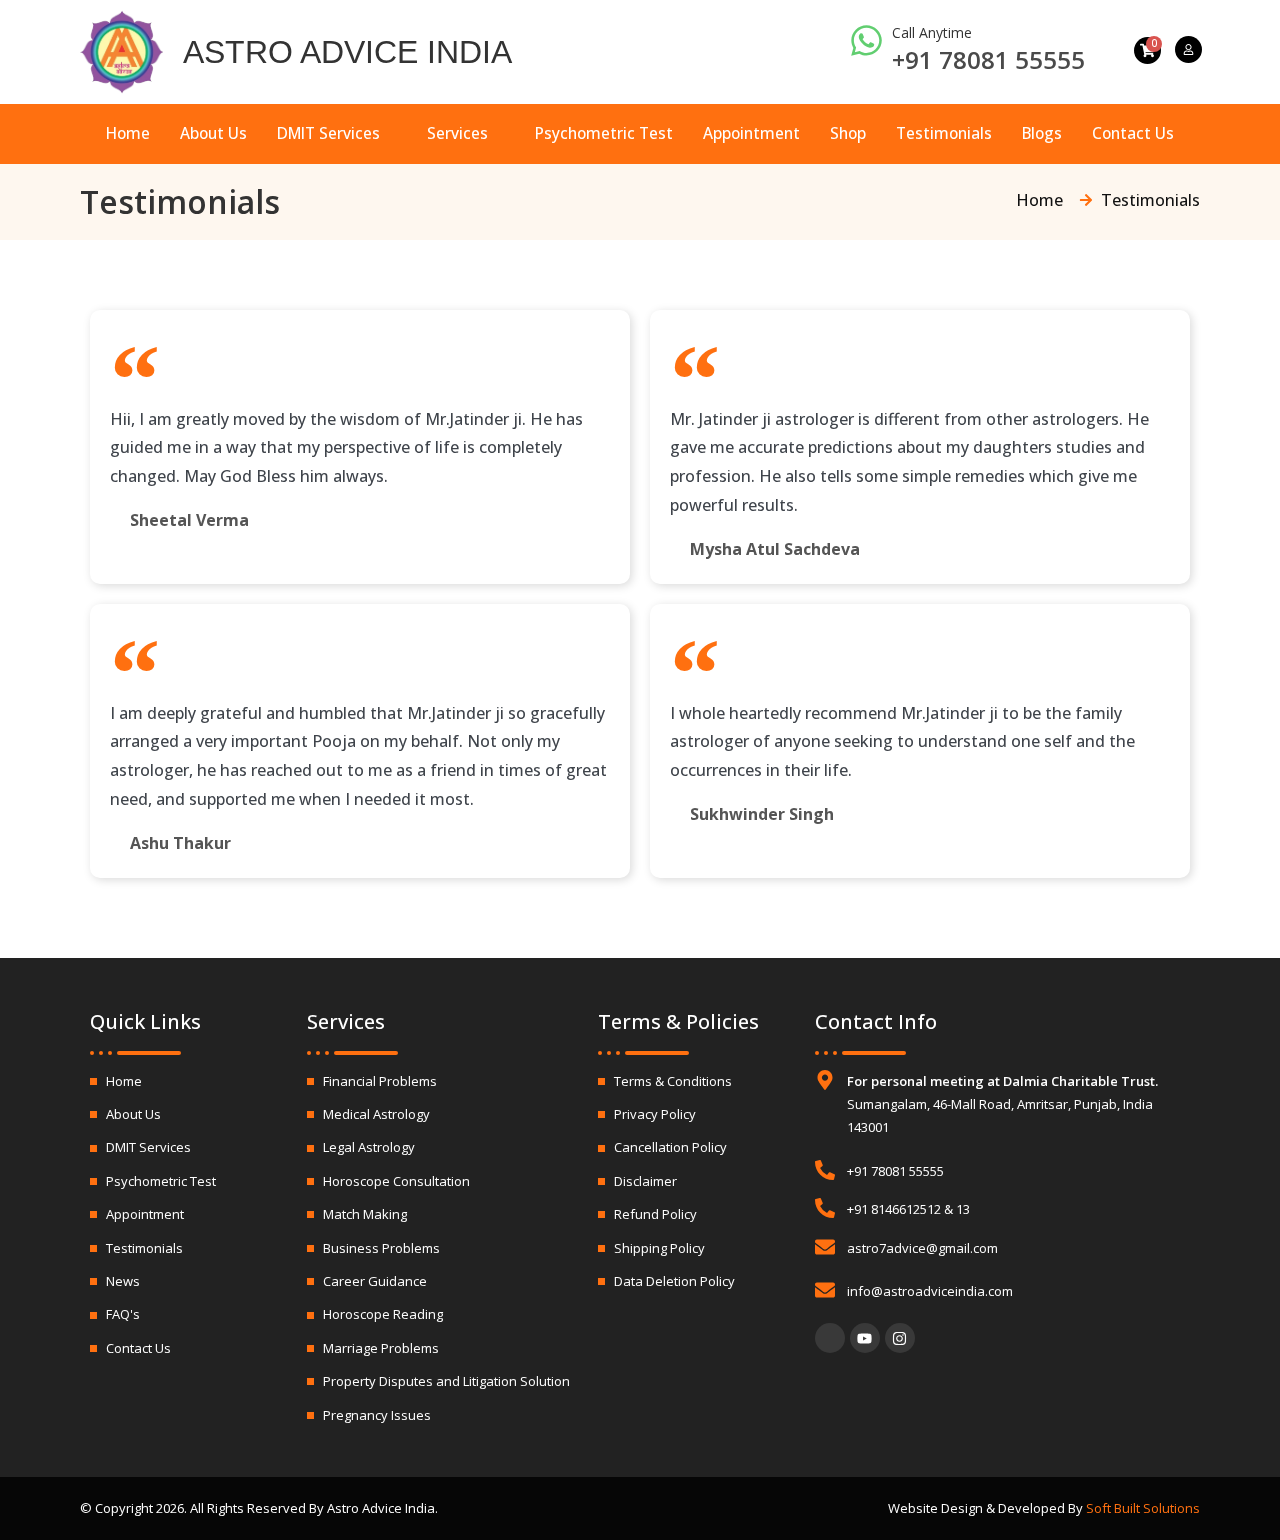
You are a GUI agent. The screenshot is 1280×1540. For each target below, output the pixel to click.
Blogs (1042, 133)
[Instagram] (900, 1338)
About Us (213, 133)
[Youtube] (865, 1338)
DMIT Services (328, 133)
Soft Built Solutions (1143, 1508)
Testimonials (944, 133)
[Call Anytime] (866, 40)
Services (457, 133)
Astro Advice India (347, 52)
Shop (848, 133)
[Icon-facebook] (830, 1338)
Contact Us (1133, 133)
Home (128, 133)
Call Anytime (932, 32)
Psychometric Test (604, 133)
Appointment (751, 133)
